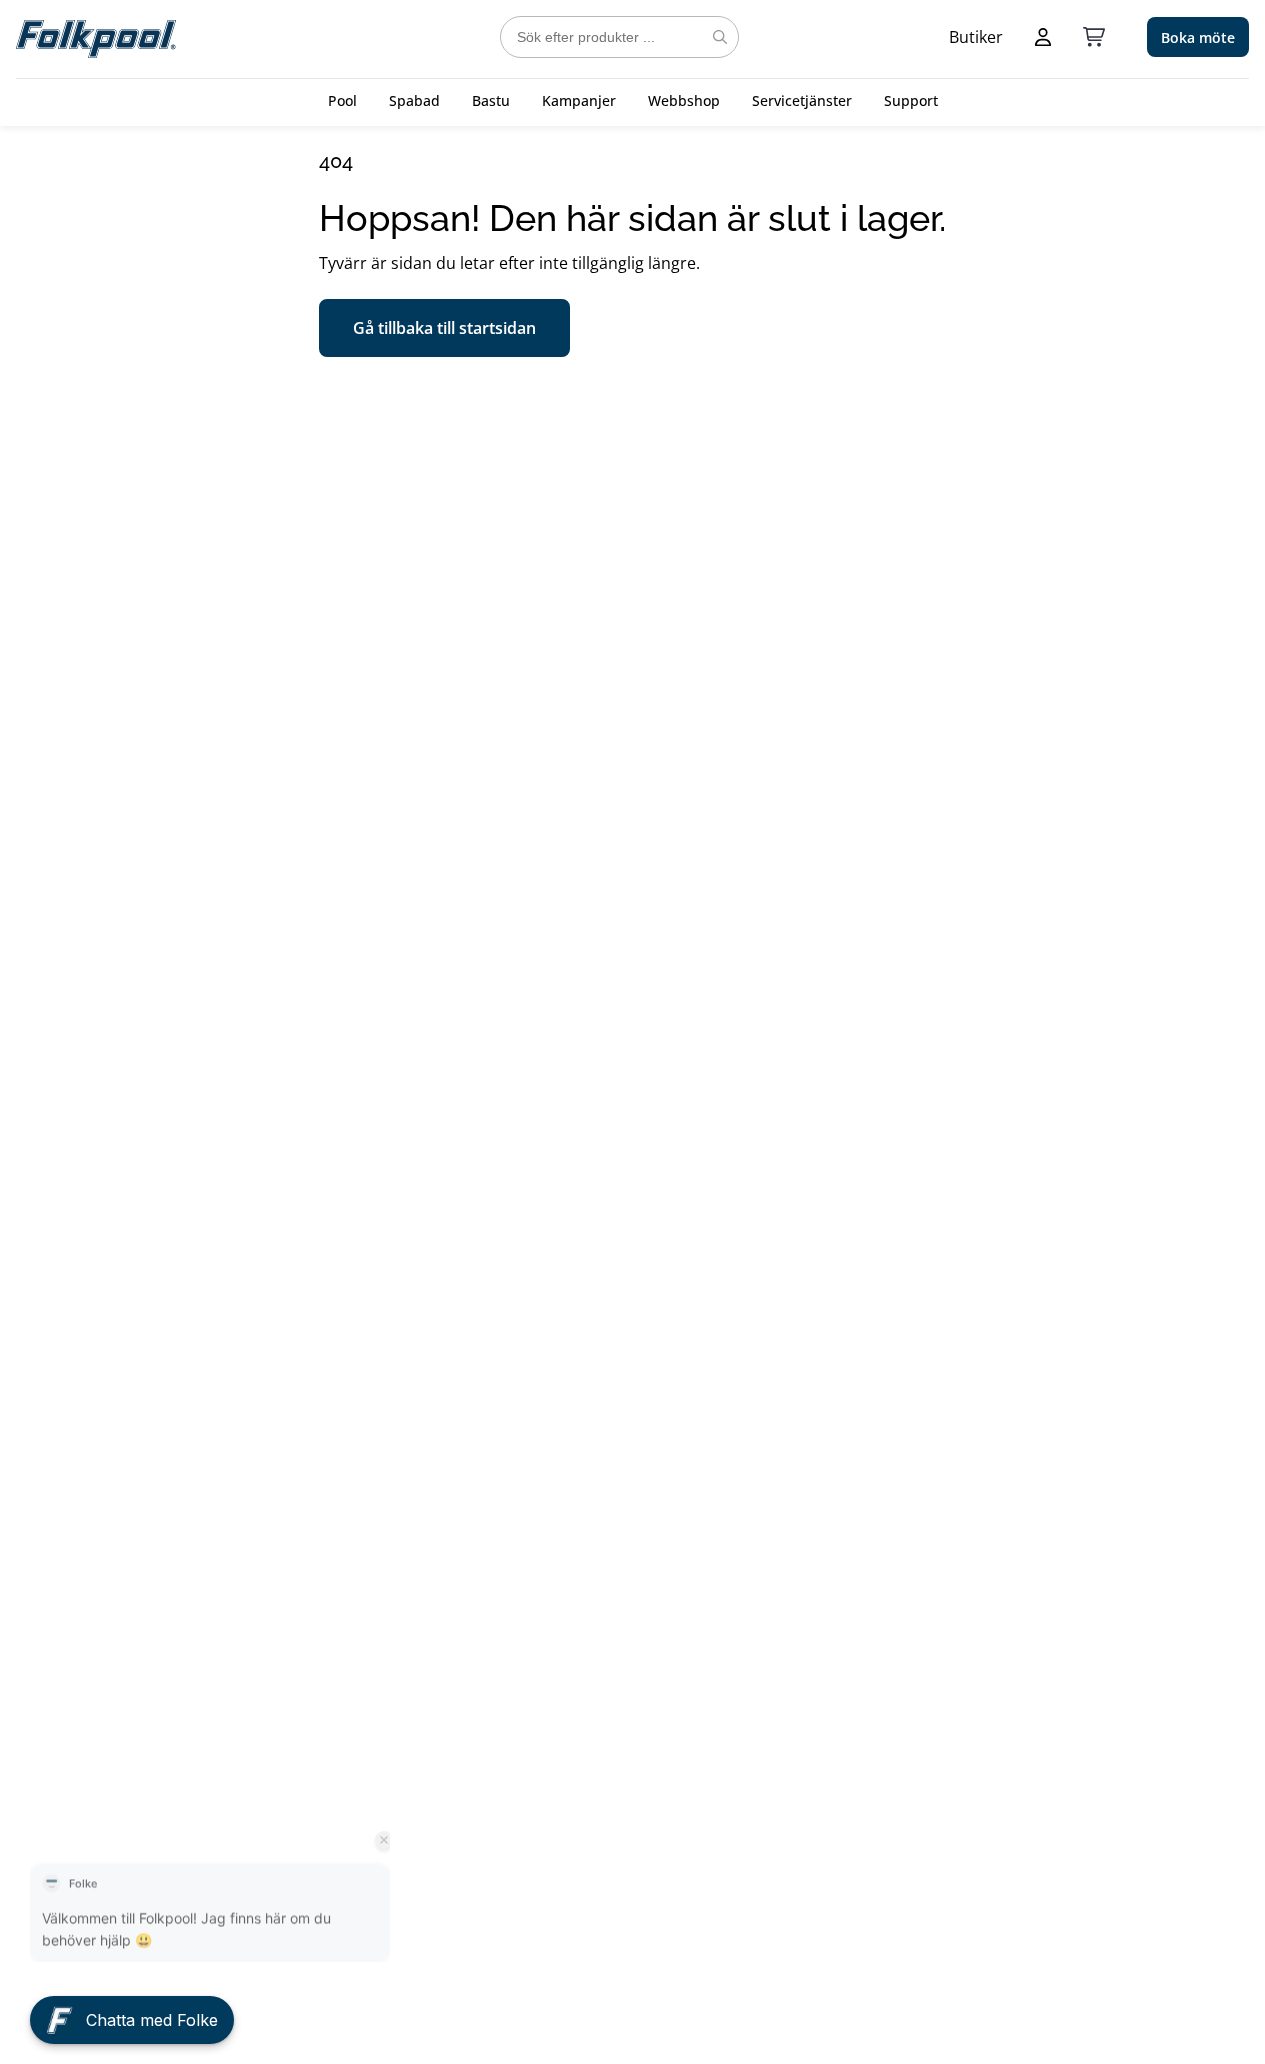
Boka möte (1198, 37)
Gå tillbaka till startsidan (444, 328)
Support (911, 100)
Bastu (491, 100)
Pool (342, 100)
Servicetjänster (802, 100)
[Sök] (720, 37)
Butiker (976, 37)
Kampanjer (579, 100)
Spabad (414, 100)
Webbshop (684, 100)
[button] (132, 2012)
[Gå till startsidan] (96, 37)
